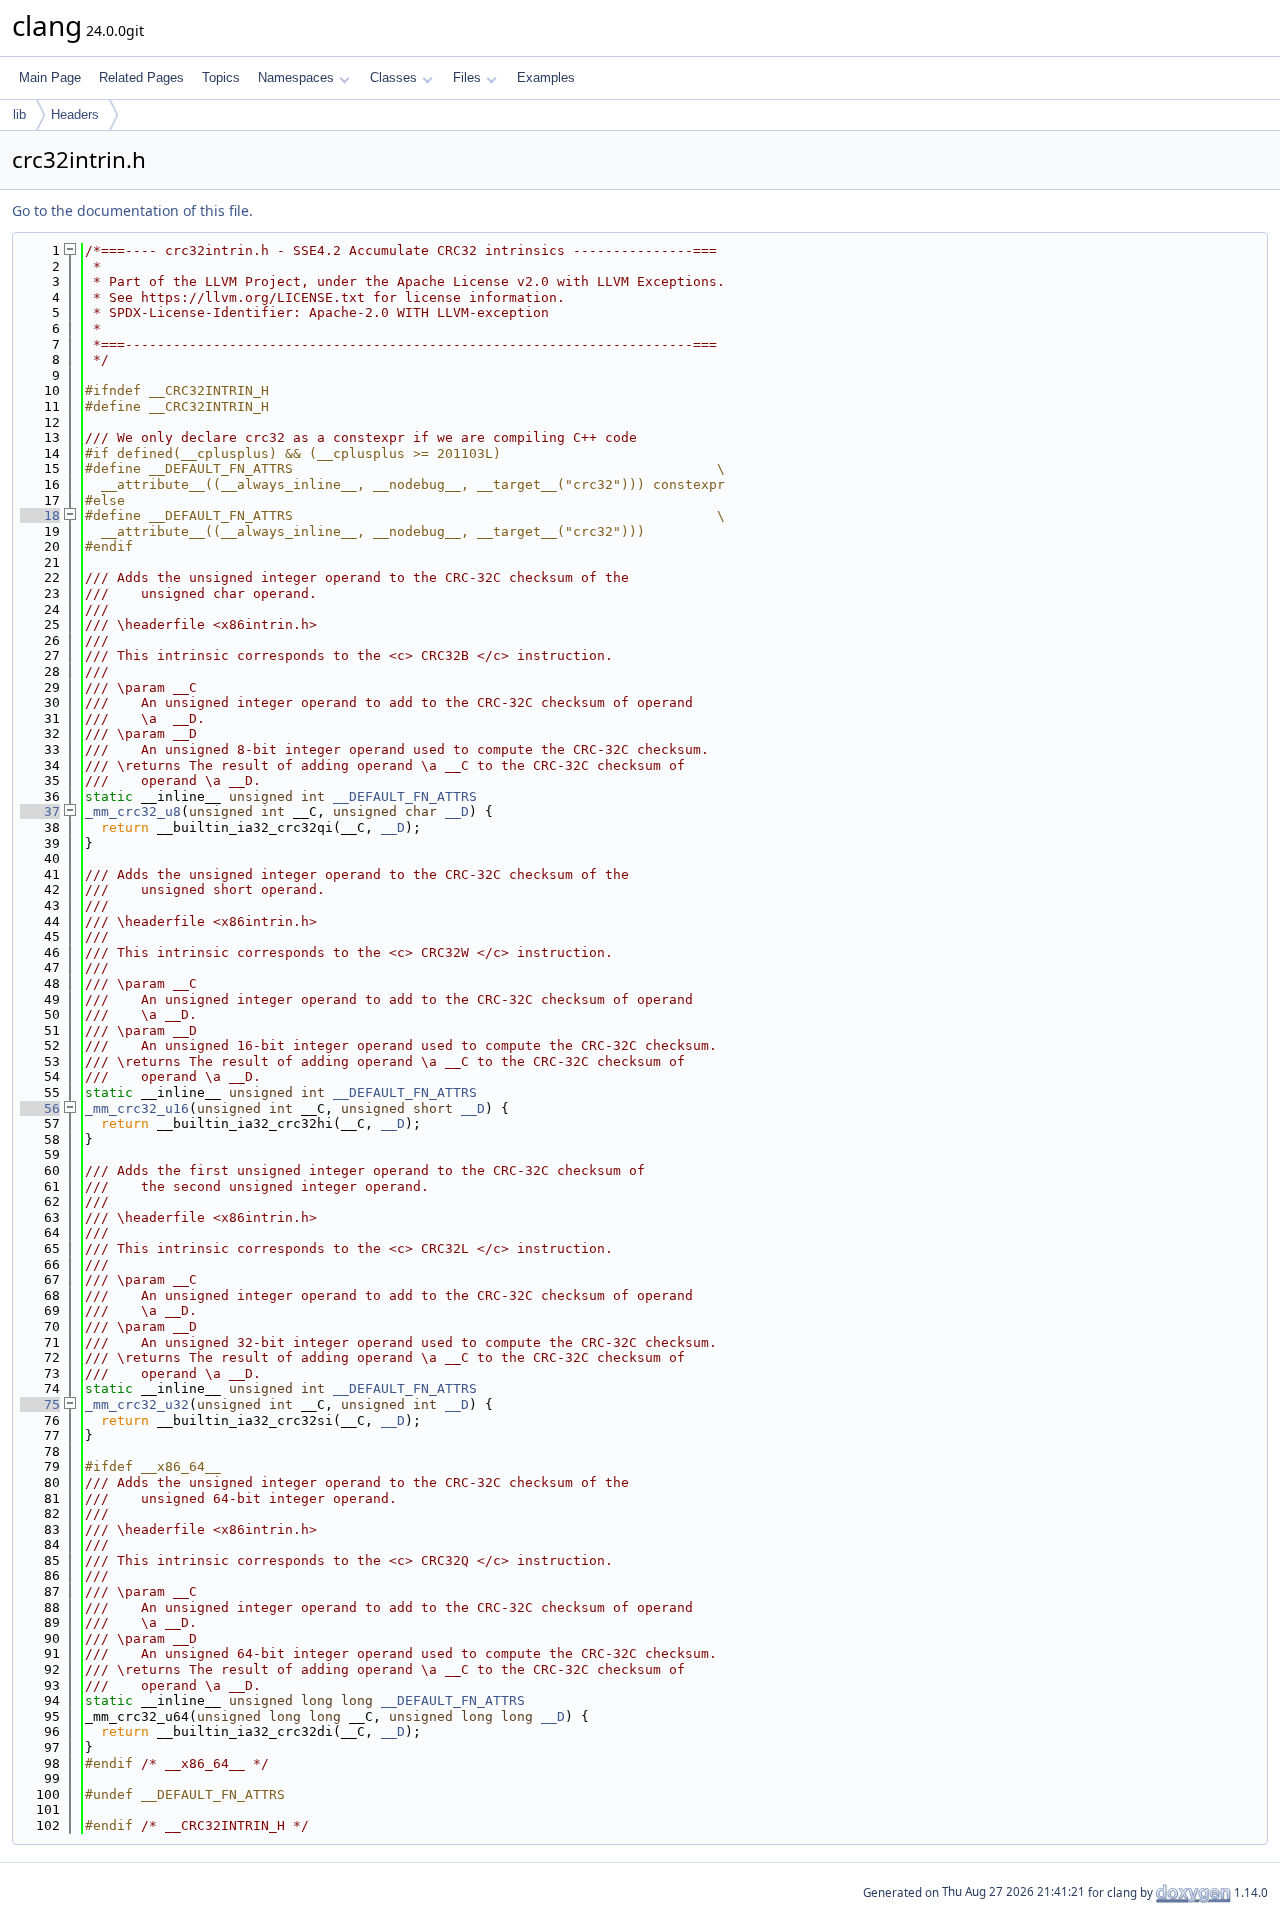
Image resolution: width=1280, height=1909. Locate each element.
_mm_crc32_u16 (137, 1108)
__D (457, 811)
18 (40, 515)
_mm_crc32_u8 (133, 811)
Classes (393, 77)
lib (19, 114)
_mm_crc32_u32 (137, 1404)
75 (40, 1404)
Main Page (50, 77)
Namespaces (296, 77)
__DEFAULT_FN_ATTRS (405, 796)
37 (40, 811)
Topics (221, 77)
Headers (75, 114)
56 (40, 1108)
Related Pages (141, 77)
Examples (546, 77)
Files (467, 77)
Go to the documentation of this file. (132, 210)
